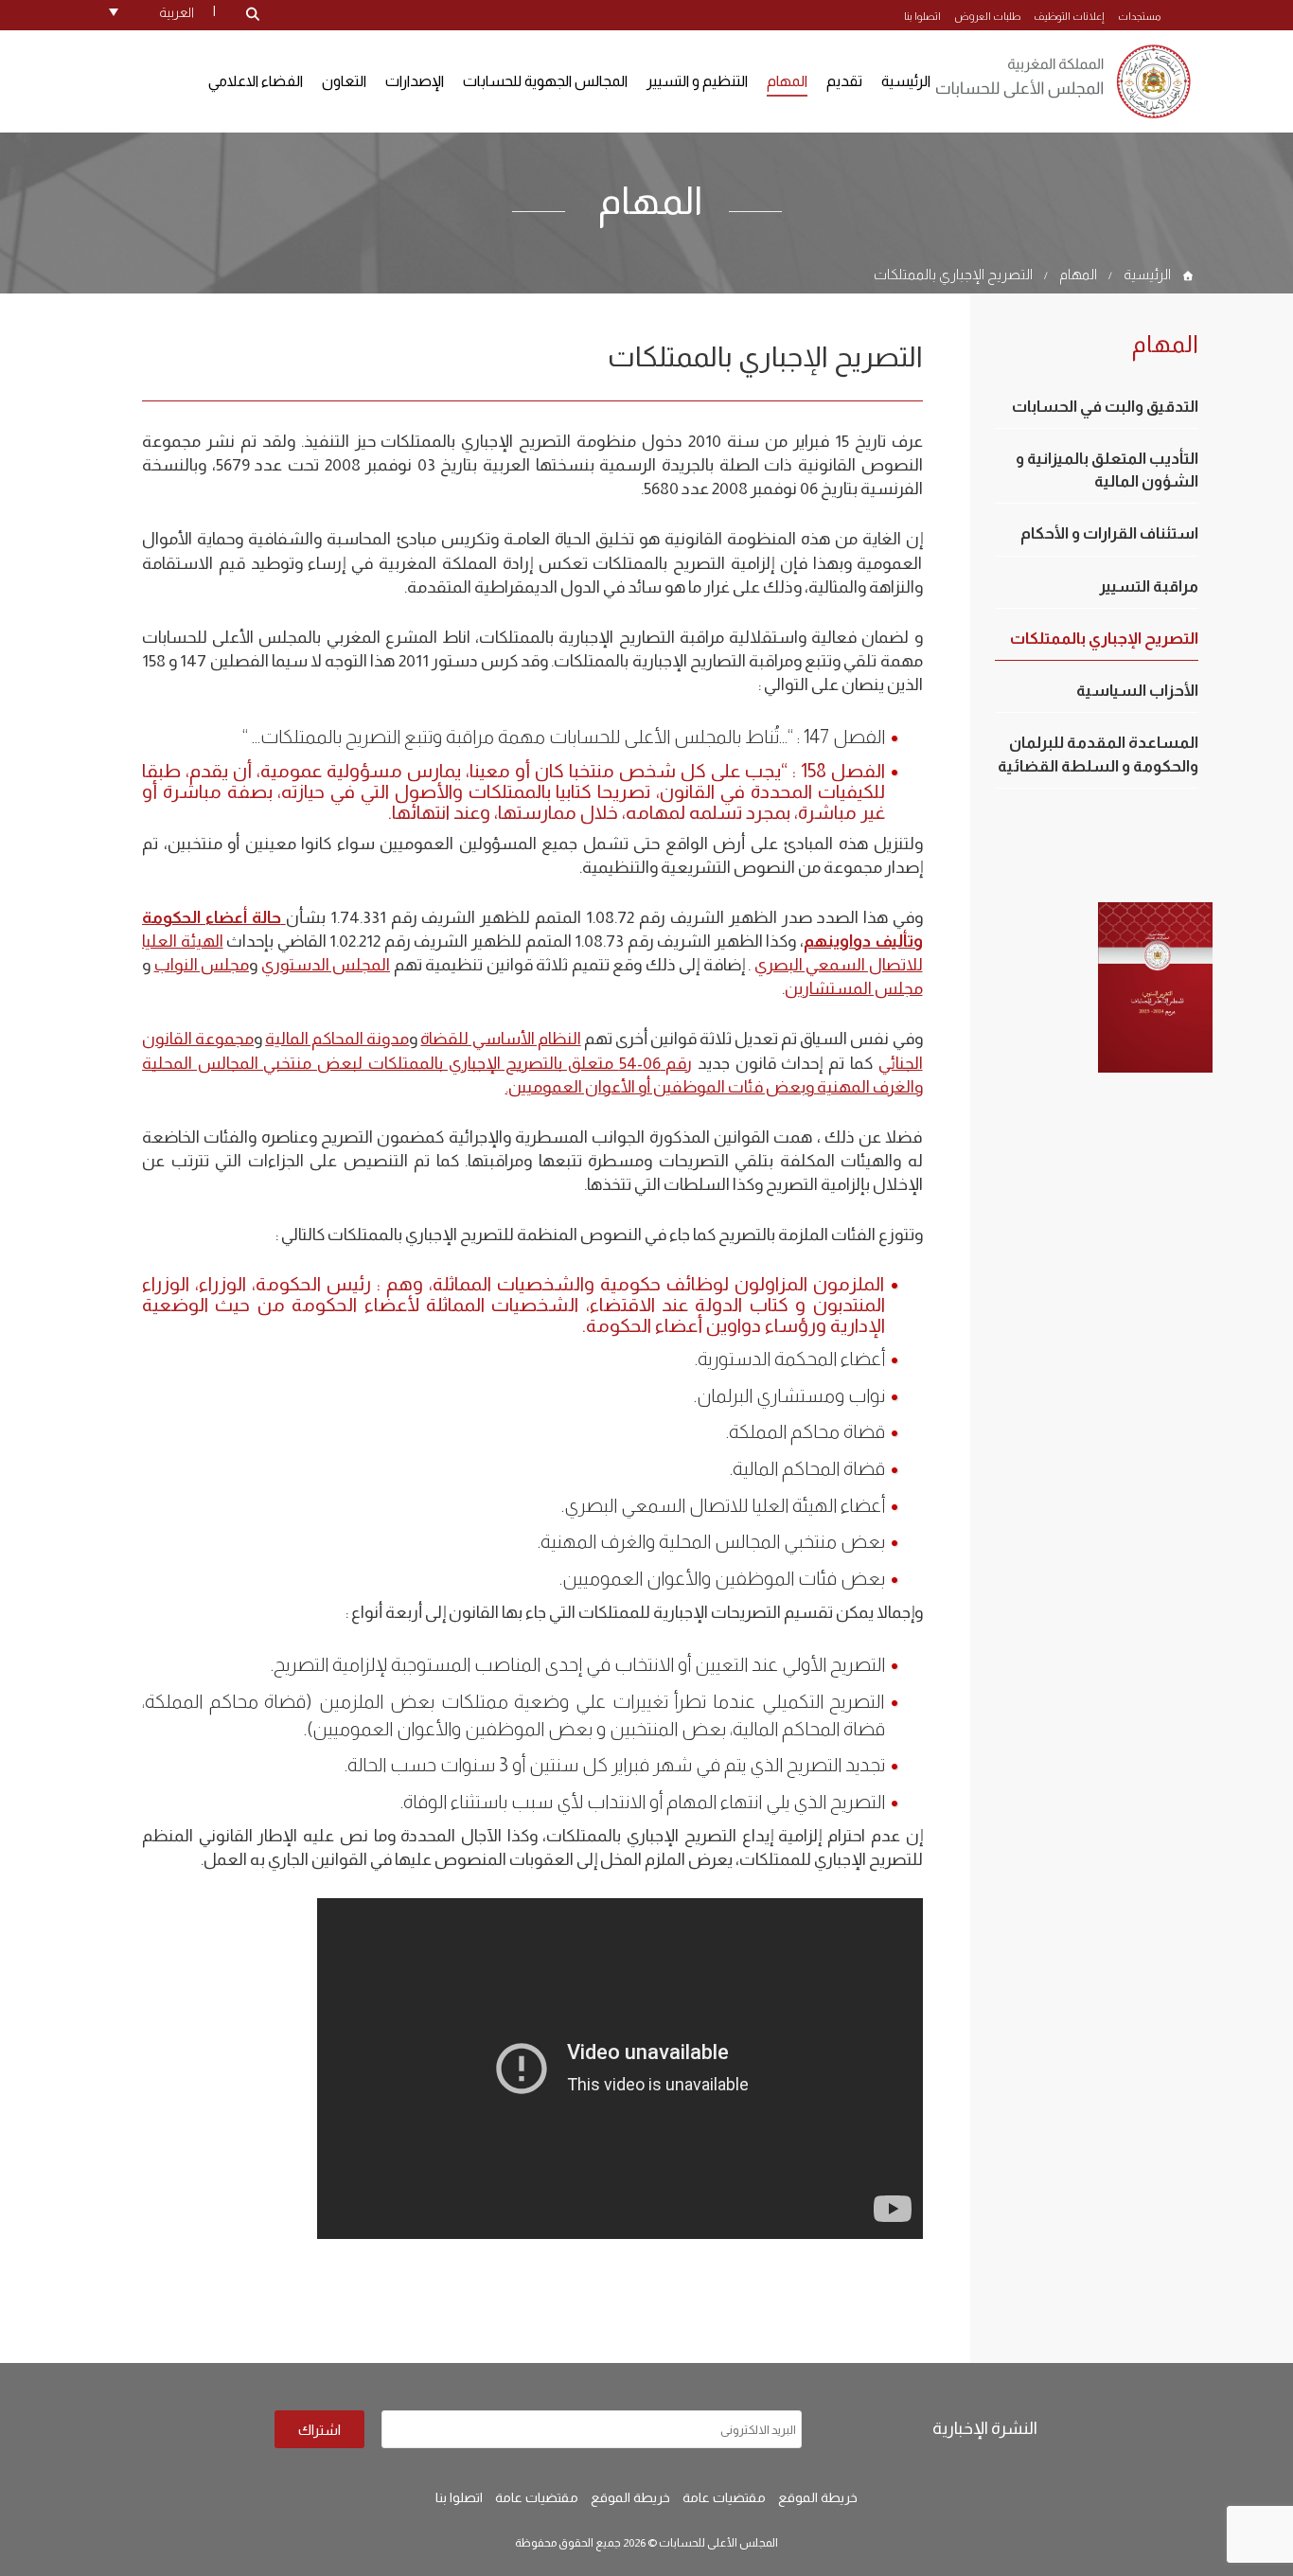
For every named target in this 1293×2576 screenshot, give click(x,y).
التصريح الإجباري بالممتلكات (953, 274)
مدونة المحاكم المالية (337, 1039)
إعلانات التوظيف (1069, 16)
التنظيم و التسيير (697, 81)
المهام (787, 81)
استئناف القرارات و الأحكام (1109, 533)
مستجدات (1139, 16)
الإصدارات (415, 81)
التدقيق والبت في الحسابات (1105, 407)
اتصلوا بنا (922, 16)
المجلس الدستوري (326, 965)
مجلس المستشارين (854, 988)
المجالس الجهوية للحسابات (545, 81)
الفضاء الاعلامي (256, 81)
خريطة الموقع (818, 2497)
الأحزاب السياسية (1137, 691)
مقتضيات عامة (724, 2497)
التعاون (344, 81)
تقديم (844, 81)
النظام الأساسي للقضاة (500, 1039)
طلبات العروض (987, 16)
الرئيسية (906, 81)
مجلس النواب (202, 965)
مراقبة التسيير (1149, 586)
